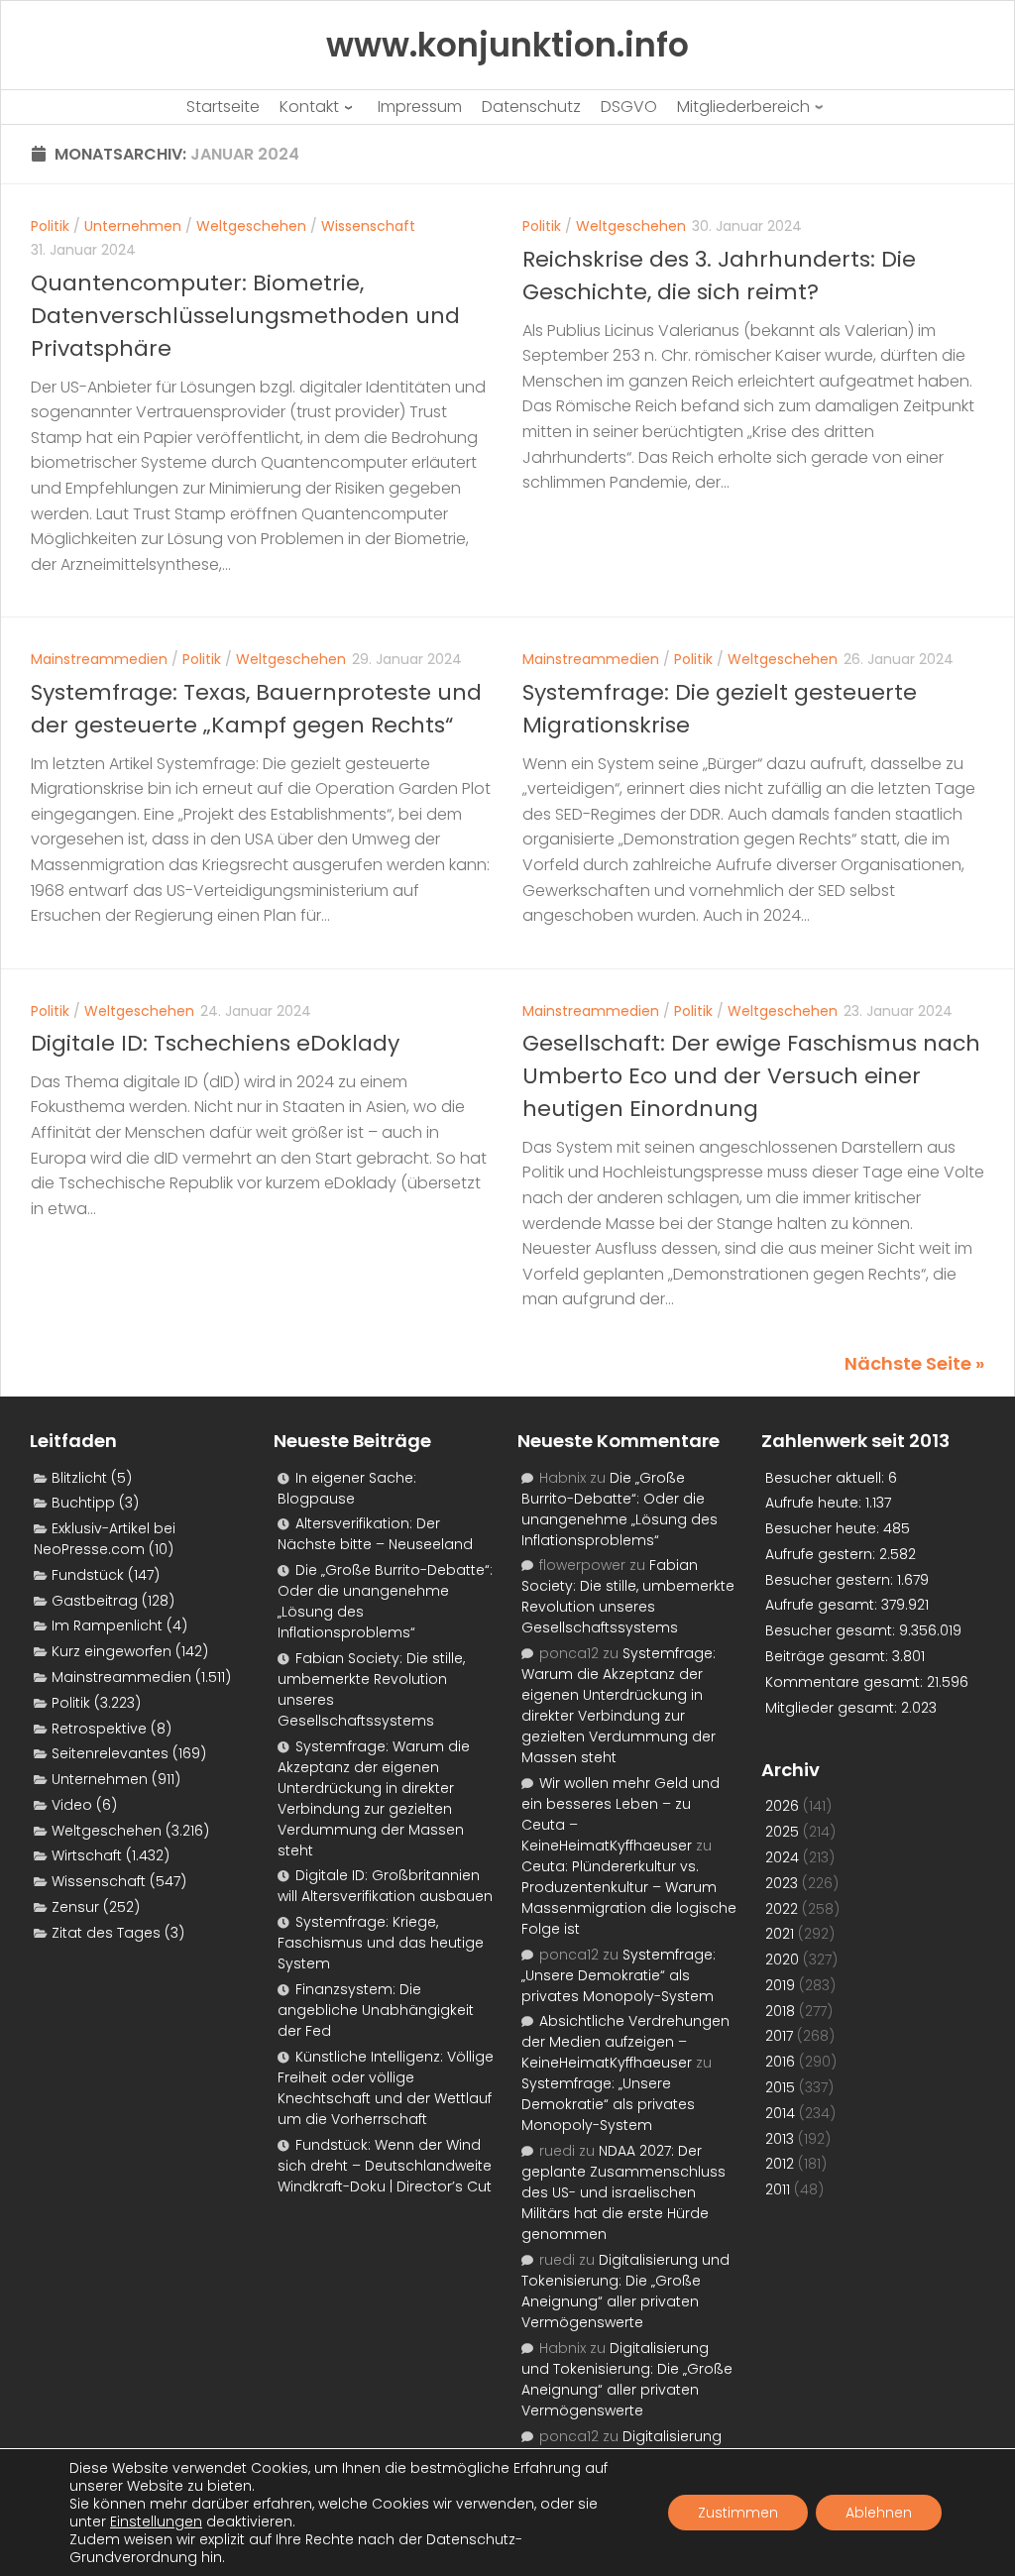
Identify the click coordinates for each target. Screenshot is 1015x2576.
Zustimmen (738, 2513)
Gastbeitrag (95, 1601)
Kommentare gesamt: (846, 1682)
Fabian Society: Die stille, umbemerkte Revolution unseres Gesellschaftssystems (628, 1596)
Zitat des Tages (106, 1933)
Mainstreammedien (99, 659)
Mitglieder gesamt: (833, 1708)
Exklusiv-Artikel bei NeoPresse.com (105, 1539)
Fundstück (88, 1575)
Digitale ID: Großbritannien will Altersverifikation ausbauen (385, 1886)
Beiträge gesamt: (829, 1656)
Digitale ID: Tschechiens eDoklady (215, 1043)
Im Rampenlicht (107, 1625)
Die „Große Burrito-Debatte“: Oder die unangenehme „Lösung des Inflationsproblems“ (620, 1509)
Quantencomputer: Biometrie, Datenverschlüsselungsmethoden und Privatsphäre (245, 316)
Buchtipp (83, 1503)
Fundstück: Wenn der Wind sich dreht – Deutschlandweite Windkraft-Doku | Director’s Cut (385, 2166)
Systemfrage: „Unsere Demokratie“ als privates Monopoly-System (619, 1975)
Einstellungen (156, 2521)
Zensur (75, 1907)
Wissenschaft (368, 226)
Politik (50, 226)
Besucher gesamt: (832, 1630)
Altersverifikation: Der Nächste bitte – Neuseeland (375, 1534)
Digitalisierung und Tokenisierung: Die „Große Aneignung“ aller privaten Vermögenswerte (625, 2291)
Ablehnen (879, 2513)
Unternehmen (133, 226)
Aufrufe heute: (815, 1503)
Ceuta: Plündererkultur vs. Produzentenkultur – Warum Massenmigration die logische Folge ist (629, 1898)
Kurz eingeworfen (112, 1651)
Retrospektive (99, 1729)
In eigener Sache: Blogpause (347, 1488)
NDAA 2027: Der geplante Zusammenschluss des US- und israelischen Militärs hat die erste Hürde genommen (623, 2192)
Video (72, 1805)
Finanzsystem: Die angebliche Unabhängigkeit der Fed (376, 2010)
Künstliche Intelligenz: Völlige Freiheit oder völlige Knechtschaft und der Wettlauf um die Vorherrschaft (386, 2088)
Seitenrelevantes (110, 1753)
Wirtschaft (87, 1855)
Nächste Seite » (914, 1363)
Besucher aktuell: (827, 1478)
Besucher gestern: (831, 1580)
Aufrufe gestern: (822, 1554)
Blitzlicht (79, 1478)
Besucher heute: (824, 1528)
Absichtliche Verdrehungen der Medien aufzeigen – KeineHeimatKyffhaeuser (625, 2042)
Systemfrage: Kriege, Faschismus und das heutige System (381, 1943)
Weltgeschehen (251, 226)
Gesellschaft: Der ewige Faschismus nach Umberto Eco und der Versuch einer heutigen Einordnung (751, 1076)
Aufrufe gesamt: (823, 1605)
